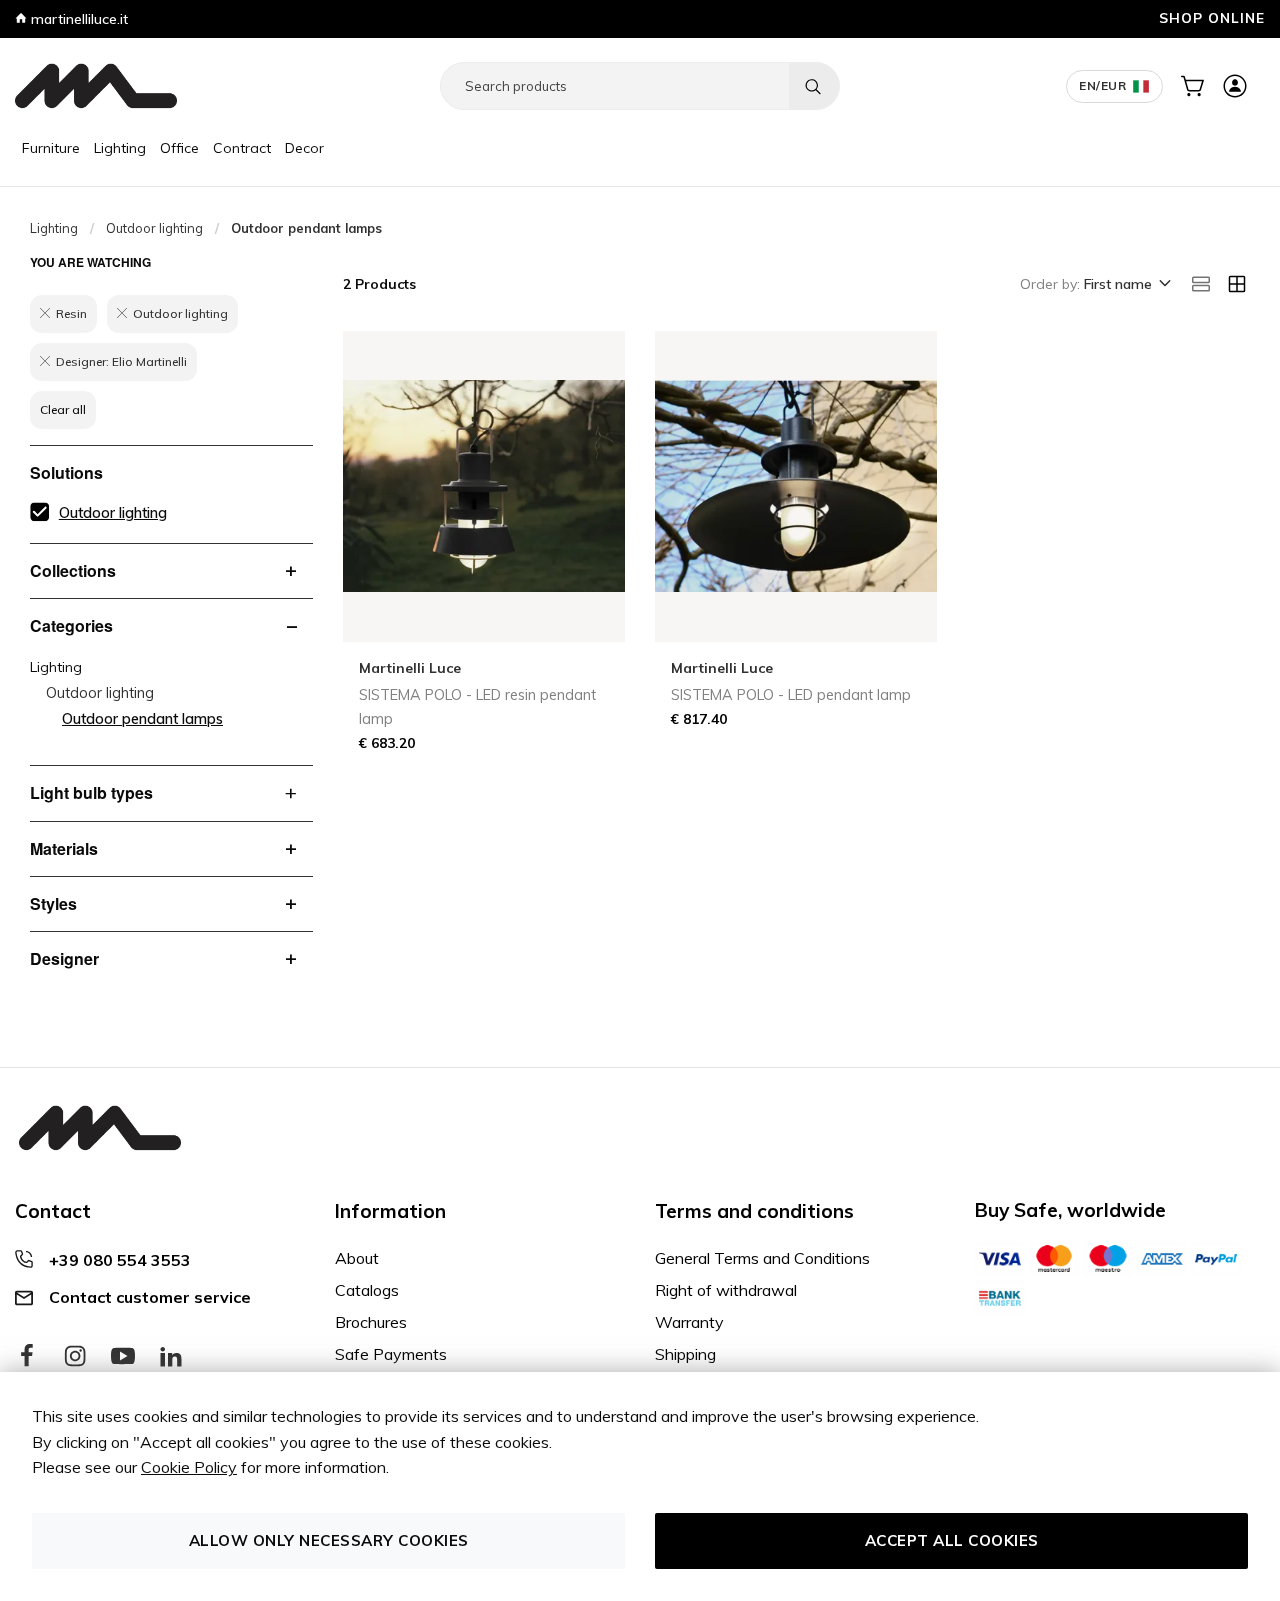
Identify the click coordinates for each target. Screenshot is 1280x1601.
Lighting (120, 148)
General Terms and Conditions (762, 1258)
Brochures (371, 1322)
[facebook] (27, 1357)
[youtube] (123, 1357)
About (357, 1258)
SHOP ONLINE (1212, 17)
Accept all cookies (952, 1540)
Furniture (51, 148)
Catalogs (367, 1290)
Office (179, 148)
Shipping (685, 1354)
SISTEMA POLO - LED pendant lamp (791, 695)
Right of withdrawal (726, 1290)
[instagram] (75, 1357)
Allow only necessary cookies (329, 1540)
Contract (242, 148)
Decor (304, 148)
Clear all (63, 409)
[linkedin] (171, 1357)
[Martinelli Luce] (96, 86)
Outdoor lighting (154, 228)
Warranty (689, 1322)
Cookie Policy (189, 1467)
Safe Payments (391, 1354)
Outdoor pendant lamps (142, 719)
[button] (1126, 285)
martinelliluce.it (77, 19)
